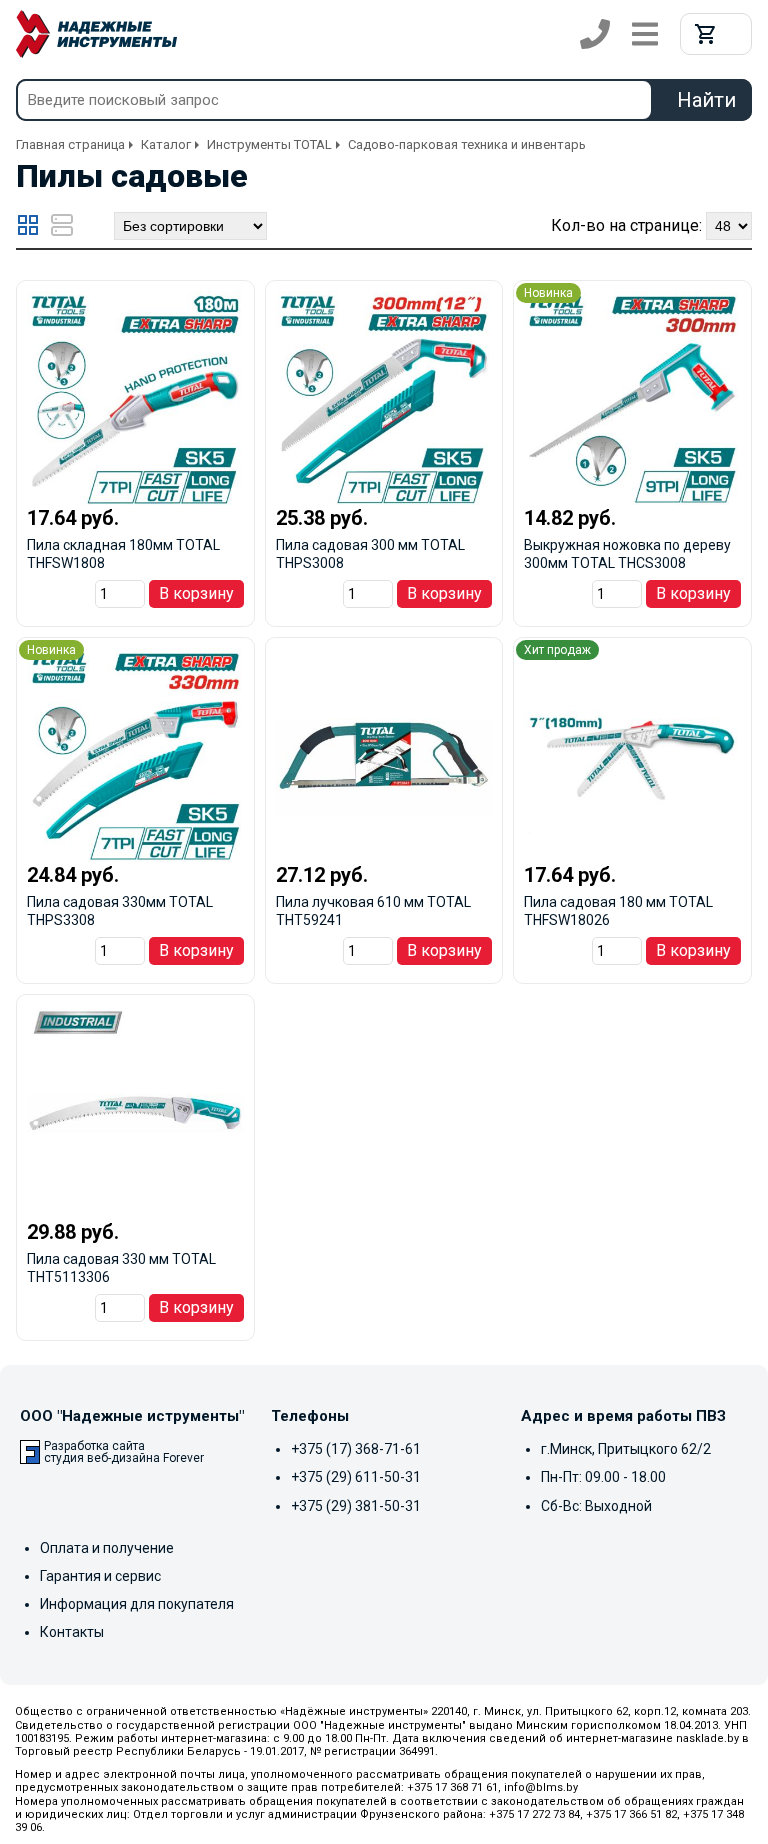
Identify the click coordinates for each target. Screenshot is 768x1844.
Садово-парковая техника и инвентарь (467, 144)
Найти (706, 100)
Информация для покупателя (137, 1604)
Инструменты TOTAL (269, 144)
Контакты (72, 1632)
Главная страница (70, 144)
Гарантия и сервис (100, 1576)
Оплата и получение (107, 1548)
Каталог (166, 144)
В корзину (196, 593)
